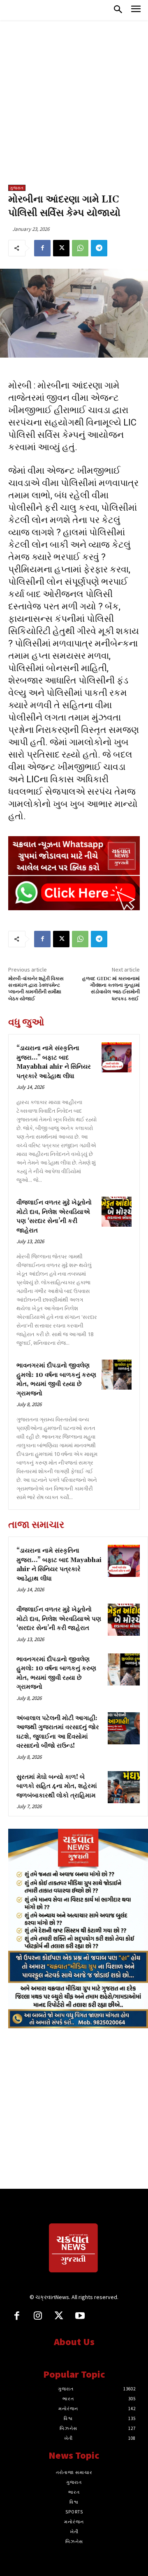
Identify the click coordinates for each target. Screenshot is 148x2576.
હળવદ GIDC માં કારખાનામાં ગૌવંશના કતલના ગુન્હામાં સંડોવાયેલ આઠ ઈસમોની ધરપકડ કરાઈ (111, 989)
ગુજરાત (17, 188)
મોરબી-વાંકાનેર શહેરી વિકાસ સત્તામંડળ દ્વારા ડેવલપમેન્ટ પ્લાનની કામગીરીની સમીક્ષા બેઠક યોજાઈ (36, 989)
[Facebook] (42, 248)
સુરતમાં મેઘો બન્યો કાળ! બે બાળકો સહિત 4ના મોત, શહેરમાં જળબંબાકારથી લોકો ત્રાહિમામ (57, 1786)
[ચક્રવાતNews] (74, 2249)
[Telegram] (99, 248)
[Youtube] (80, 2317)
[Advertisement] (74, 107)
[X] (61, 248)
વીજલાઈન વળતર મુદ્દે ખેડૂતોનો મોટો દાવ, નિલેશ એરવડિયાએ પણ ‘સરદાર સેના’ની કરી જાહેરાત (59, 1619)
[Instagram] (38, 2317)
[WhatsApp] (80, 248)
